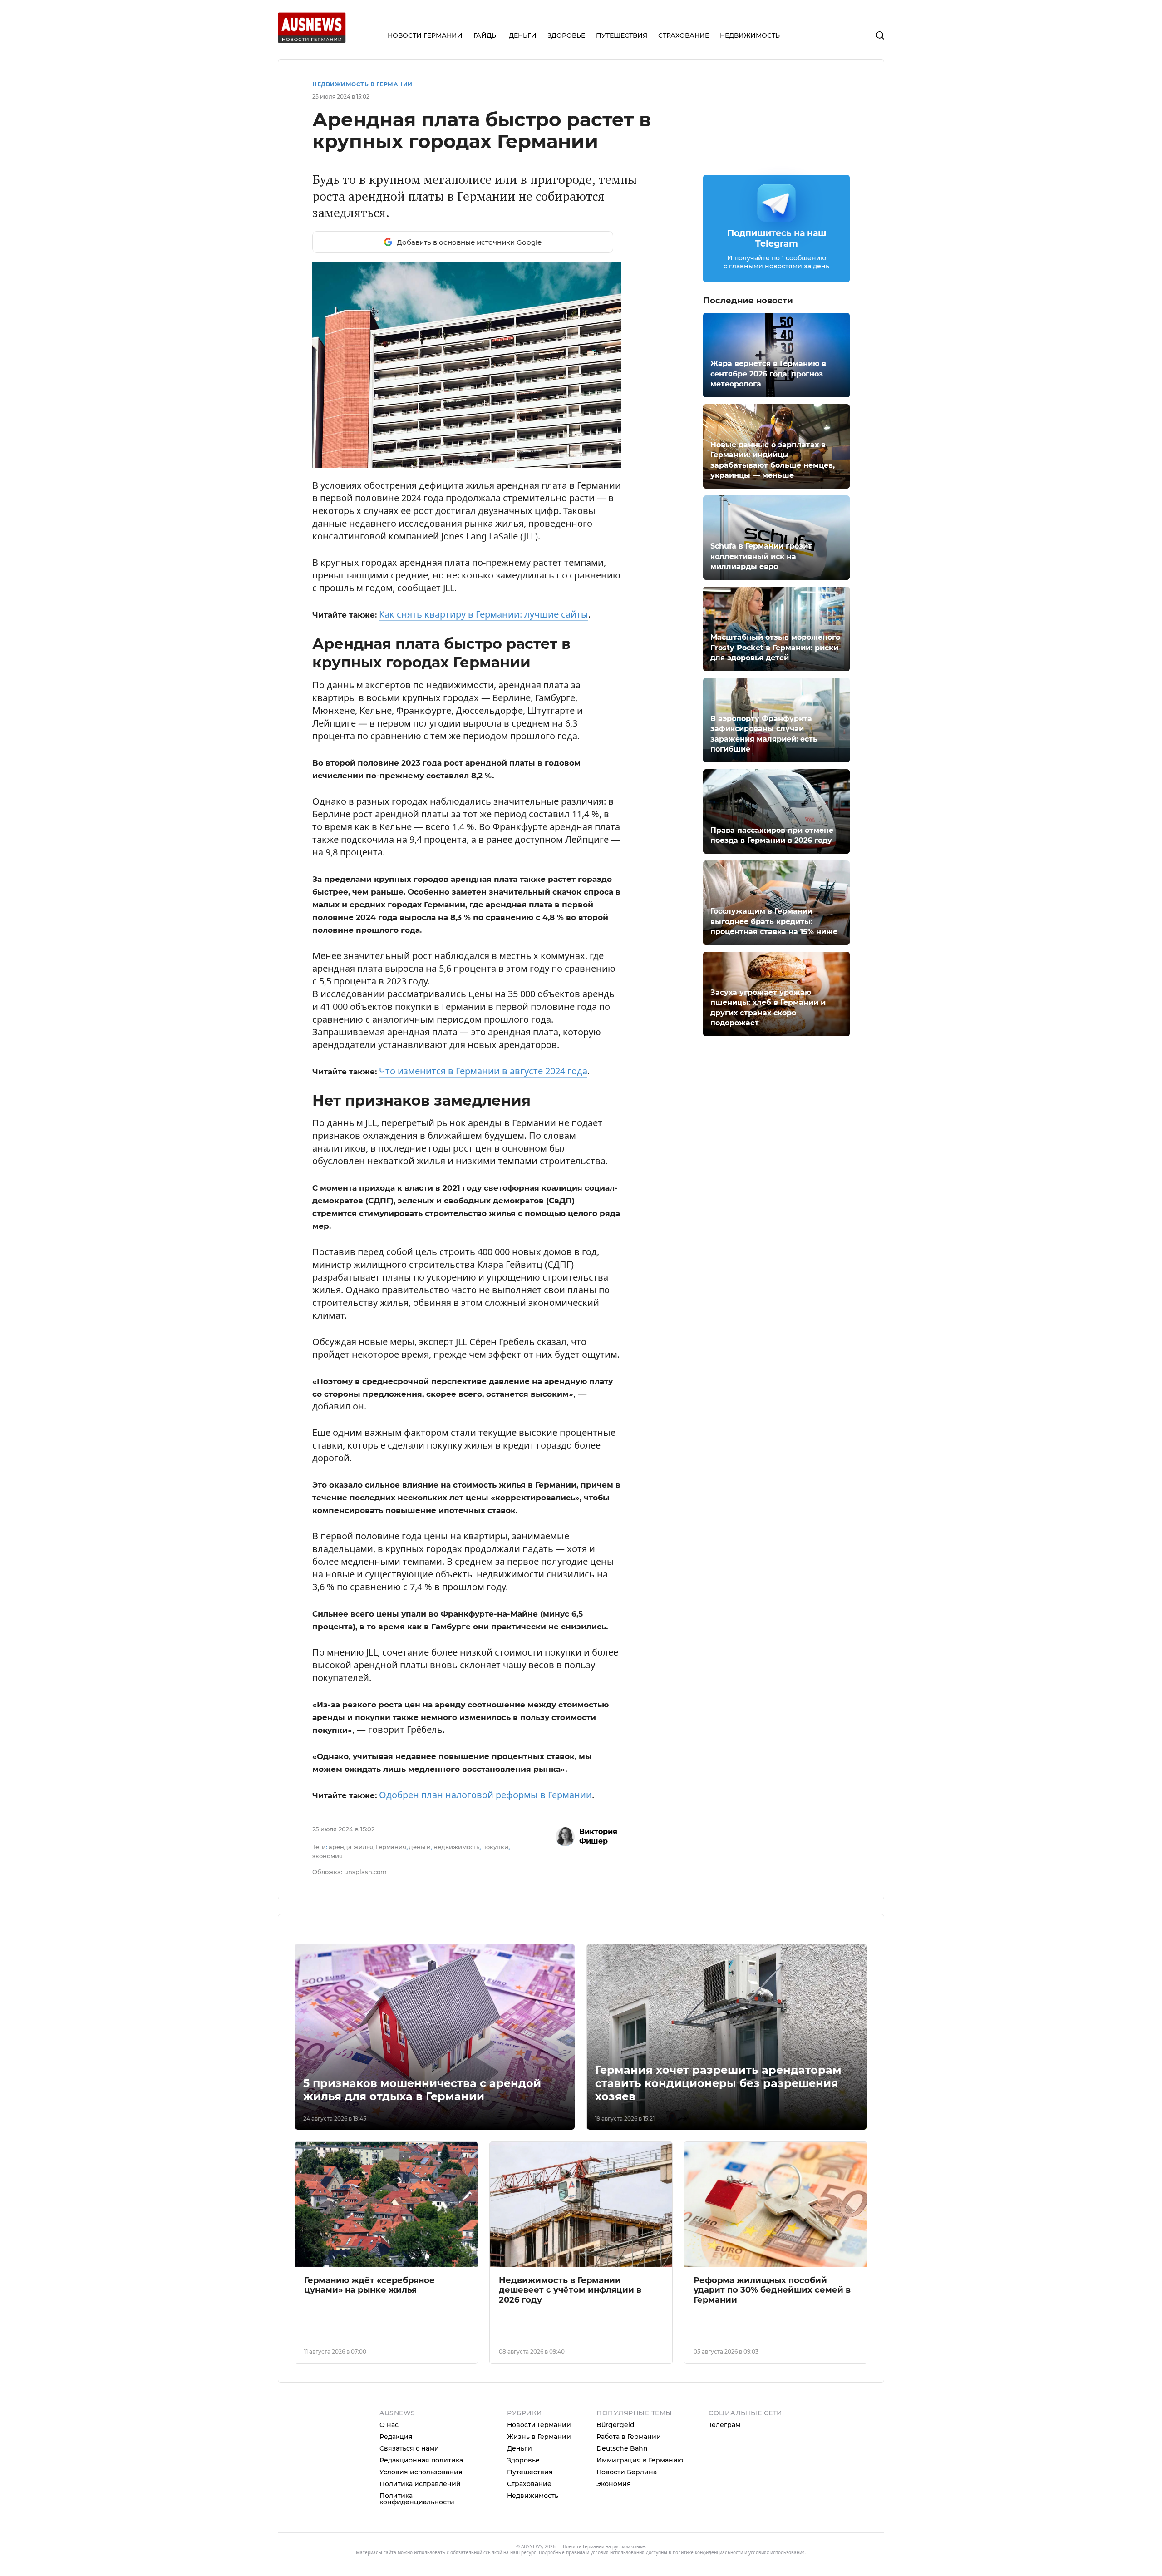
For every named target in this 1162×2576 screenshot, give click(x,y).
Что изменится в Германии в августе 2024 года (483, 1071)
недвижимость (456, 1847)
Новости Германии (539, 2425)
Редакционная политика (421, 2460)
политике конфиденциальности (708, 2552)
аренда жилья (351, 1847)
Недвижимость (533, 2496)
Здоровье (523, 2460)
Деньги (519, 2448)
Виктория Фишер (598, 1836)
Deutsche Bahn (622, 2448)
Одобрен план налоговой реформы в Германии (485, 1795)
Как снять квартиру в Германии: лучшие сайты (484, 614)
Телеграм (724, 2425)
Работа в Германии (629, 2437)
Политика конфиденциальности (417, 2499)
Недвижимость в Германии (362, 84)
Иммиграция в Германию (640, 2460)
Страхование (529, 2484)
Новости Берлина (627, 2472)
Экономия (614, 2484)
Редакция (396, 2437)
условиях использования (777, 2552)
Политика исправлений (420, 2484)
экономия (327, 1856)
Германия (391, 1847)
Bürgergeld (615, 2425)
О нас (389, 2425)
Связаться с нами (409, 2448)
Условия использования (421, 2472)
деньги (420, 1847)
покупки (495, 1847)
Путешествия (530, 2472)
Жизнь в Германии (539, 2437)
